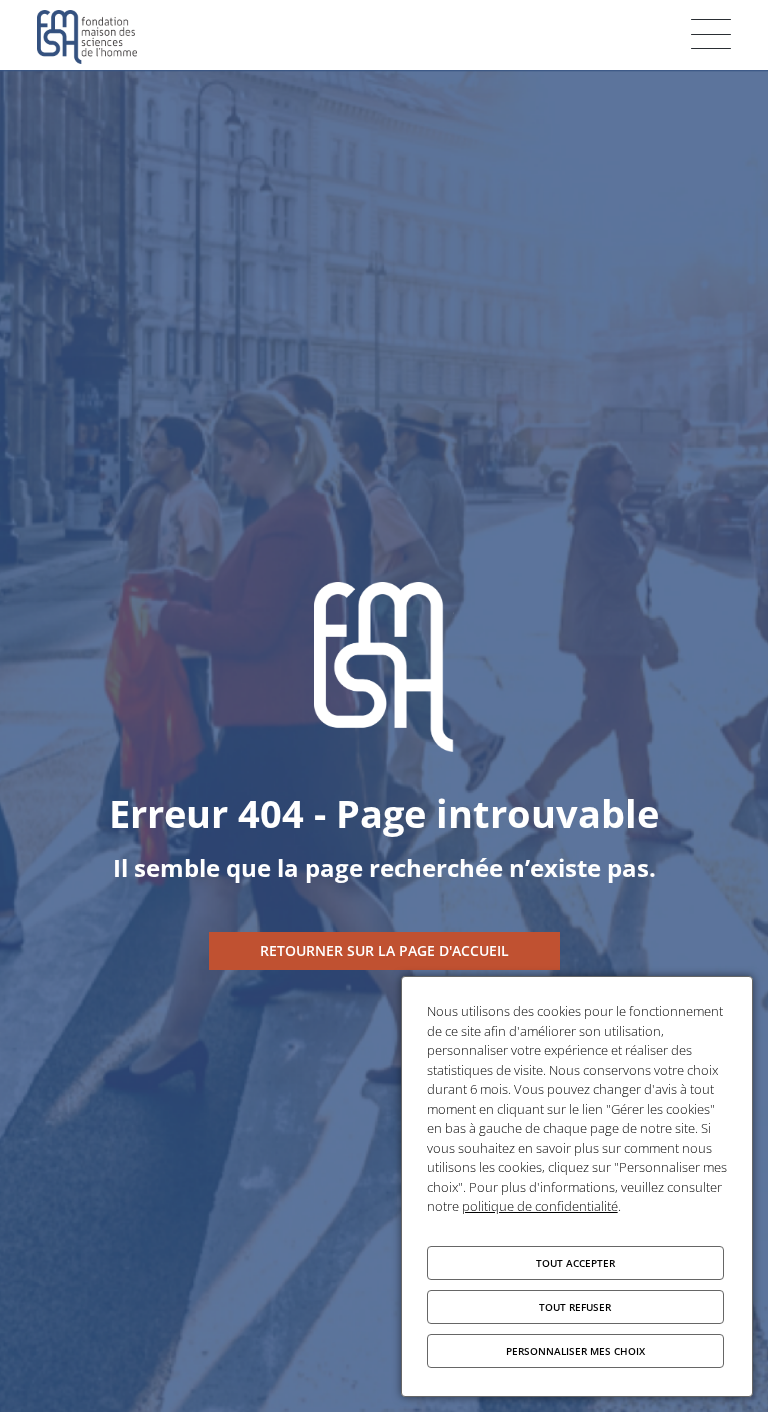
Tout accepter (575, 1263)
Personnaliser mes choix (575, 1351)
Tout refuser (575, 1307)
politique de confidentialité (540, 1206)
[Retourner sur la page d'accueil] (384, 951)
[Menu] (711, 34)
